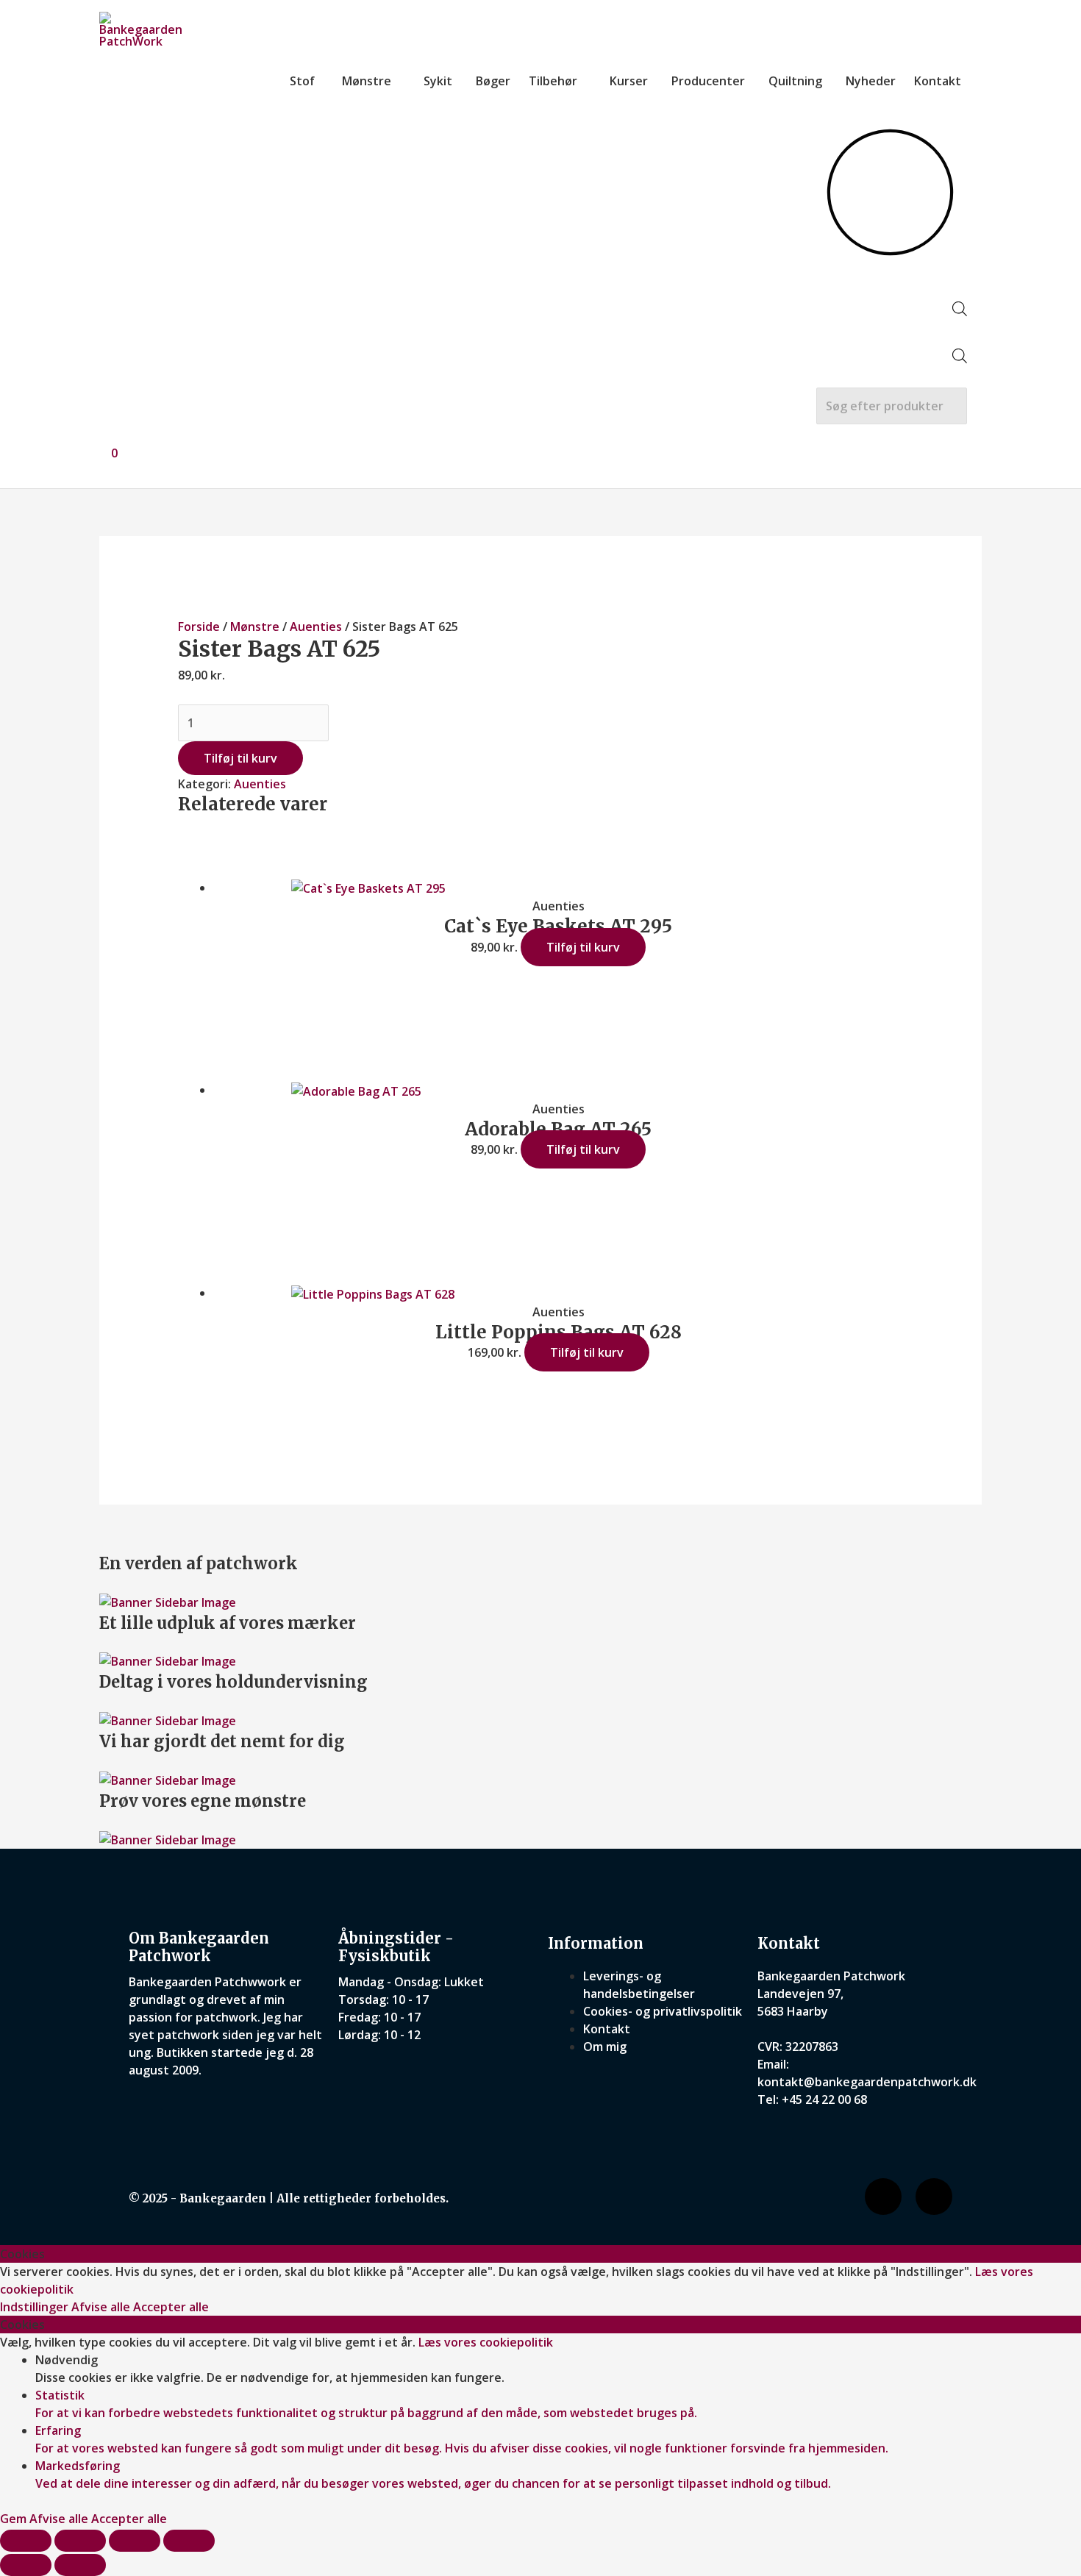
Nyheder (871, 81)
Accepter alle (171, 2307)
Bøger (493, 81)
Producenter (708, 81)
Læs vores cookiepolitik (486, 2342)
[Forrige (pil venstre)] (26, 2565)
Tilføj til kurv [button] (583, 947)
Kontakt (938, 81)
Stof (302, 81)
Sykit (438, 81)
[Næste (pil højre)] (80, 2565)
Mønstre (367, 81)
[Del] (135, 2541)
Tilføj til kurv (240, 758)
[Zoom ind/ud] (26, 2541)
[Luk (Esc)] (189, 2541)
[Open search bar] (960, 312)
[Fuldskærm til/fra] (80, 2541)
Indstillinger (36, 2307)
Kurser (629, 81)
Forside (199, 627)
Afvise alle (102, 2307)
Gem (15, 2519)
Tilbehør (553, 81)
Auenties (316, 627)
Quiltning (795, 81)
